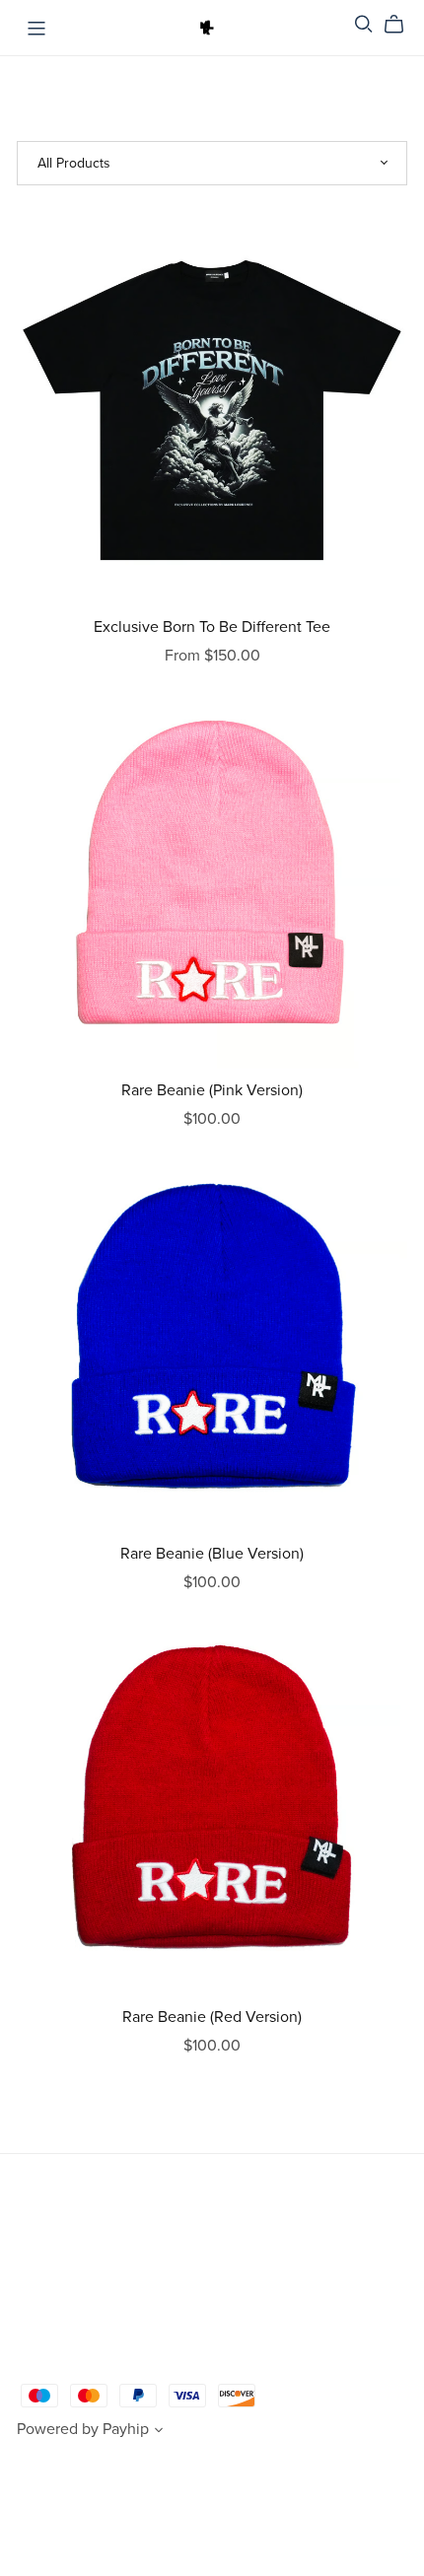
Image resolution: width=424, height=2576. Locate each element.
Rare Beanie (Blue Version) (212, 1554)
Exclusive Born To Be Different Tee (212, 627)
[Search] (364, 24)
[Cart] (402, 25)
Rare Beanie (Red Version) (212, 2017)
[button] (159, 2432)
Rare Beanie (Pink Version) (212, 1090)
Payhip (126, 2429)
